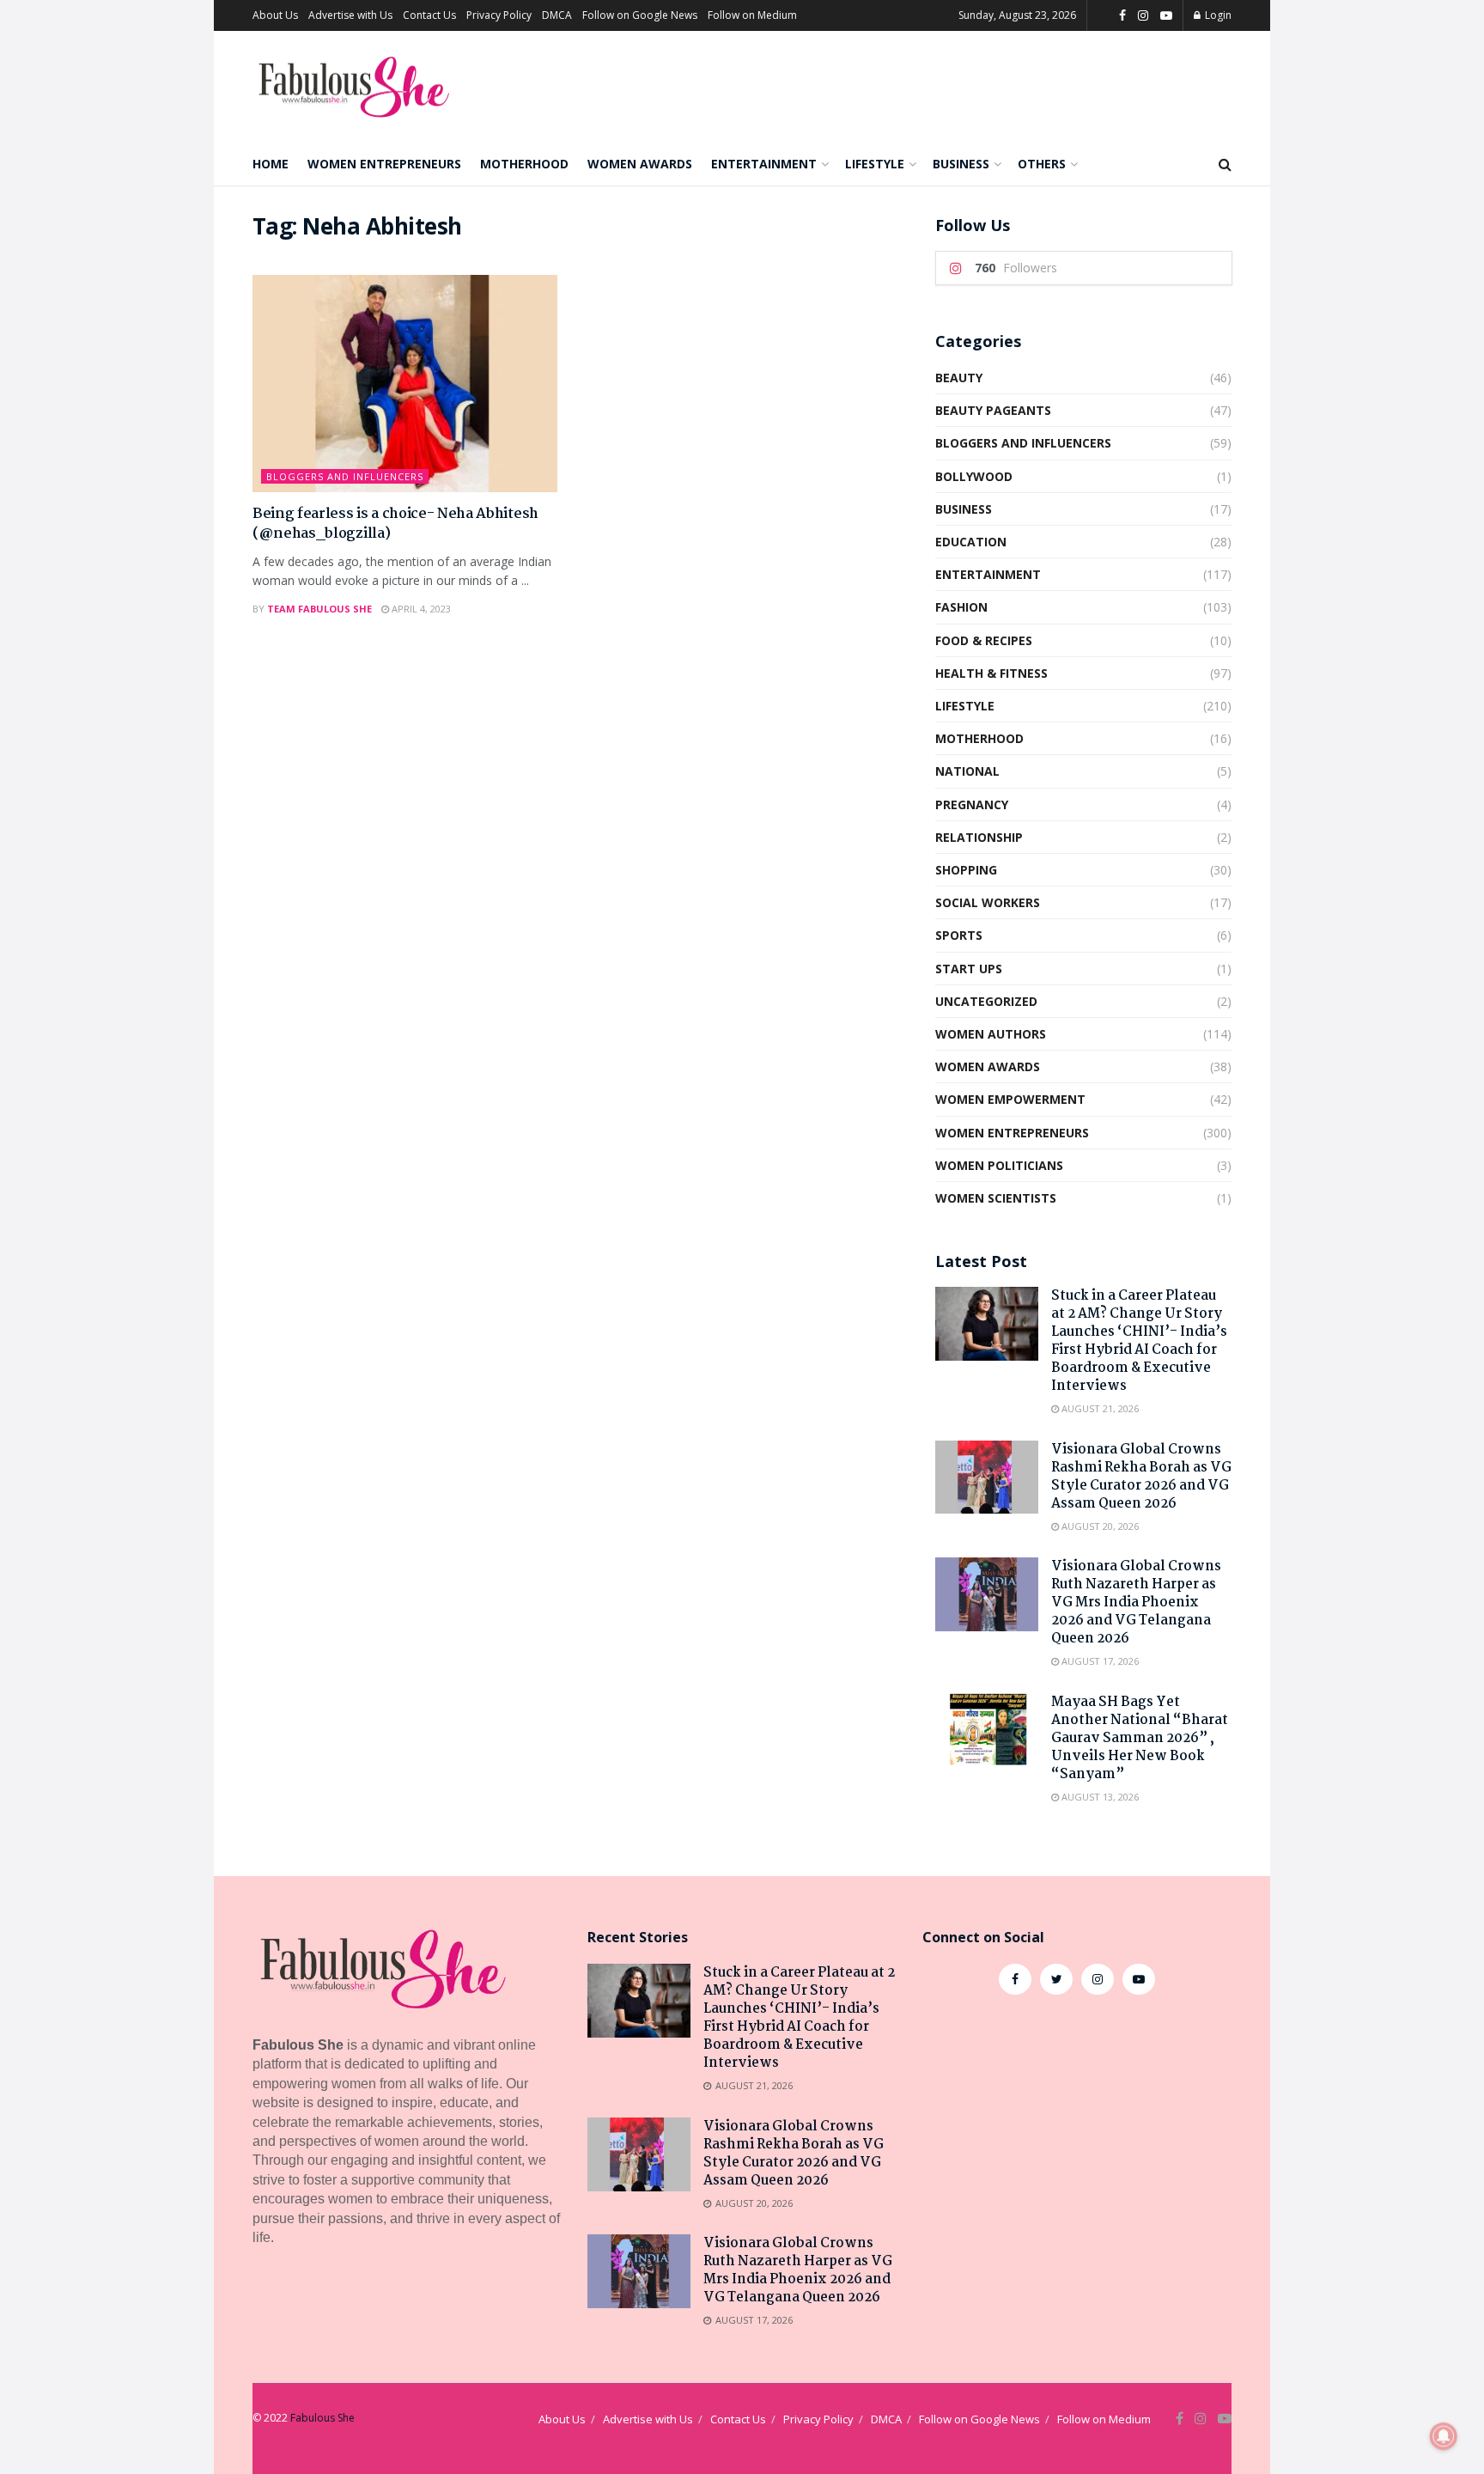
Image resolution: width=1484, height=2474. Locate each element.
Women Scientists (996, 1198)
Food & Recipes (984, 640)
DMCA (557, 15)
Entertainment (764, 164)
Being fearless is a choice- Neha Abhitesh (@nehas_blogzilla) (395, 524)
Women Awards (640, 164)
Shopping (966, 870)
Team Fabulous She (319, 609)
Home (271, 164)
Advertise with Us (350, 15)
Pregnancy (972, 804)
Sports (959, 935)
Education (971, 542)
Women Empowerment (1010, 1099)
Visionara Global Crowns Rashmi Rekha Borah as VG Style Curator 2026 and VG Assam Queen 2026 (1141, 1477)
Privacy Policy (499, 15)
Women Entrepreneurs (384, 164)
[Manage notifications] (1444, 2436)
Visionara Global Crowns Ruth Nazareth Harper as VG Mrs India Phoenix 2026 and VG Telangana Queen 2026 (1136, 1603)
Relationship (979, 837)
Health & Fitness (991, 673)
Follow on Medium (752, 15)
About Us (275, 15)
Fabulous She (322, 2418)
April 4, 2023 (420, 609)
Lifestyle (875, 164)
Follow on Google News (640, 15)
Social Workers (988, 902)
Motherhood (524, 164)
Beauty (959, 378)
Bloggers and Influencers (345, 476)
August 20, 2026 (1099, 1526)
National (967, 771)
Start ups (969, 969)
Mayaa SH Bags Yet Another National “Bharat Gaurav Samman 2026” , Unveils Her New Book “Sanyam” (1140, 1738)
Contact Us (429, 15)
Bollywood (974, 476)
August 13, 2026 (1099, 1797)
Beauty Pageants (993, 410)
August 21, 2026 (1099, 1408)
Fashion (961, 607)
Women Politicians (999, 1165)
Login (1217, 15)
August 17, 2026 (1099, 1661)
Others (1042, 164)
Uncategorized (986, 1001)
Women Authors (991, 1034)
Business (961, 164)
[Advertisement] (1077, 2149)
